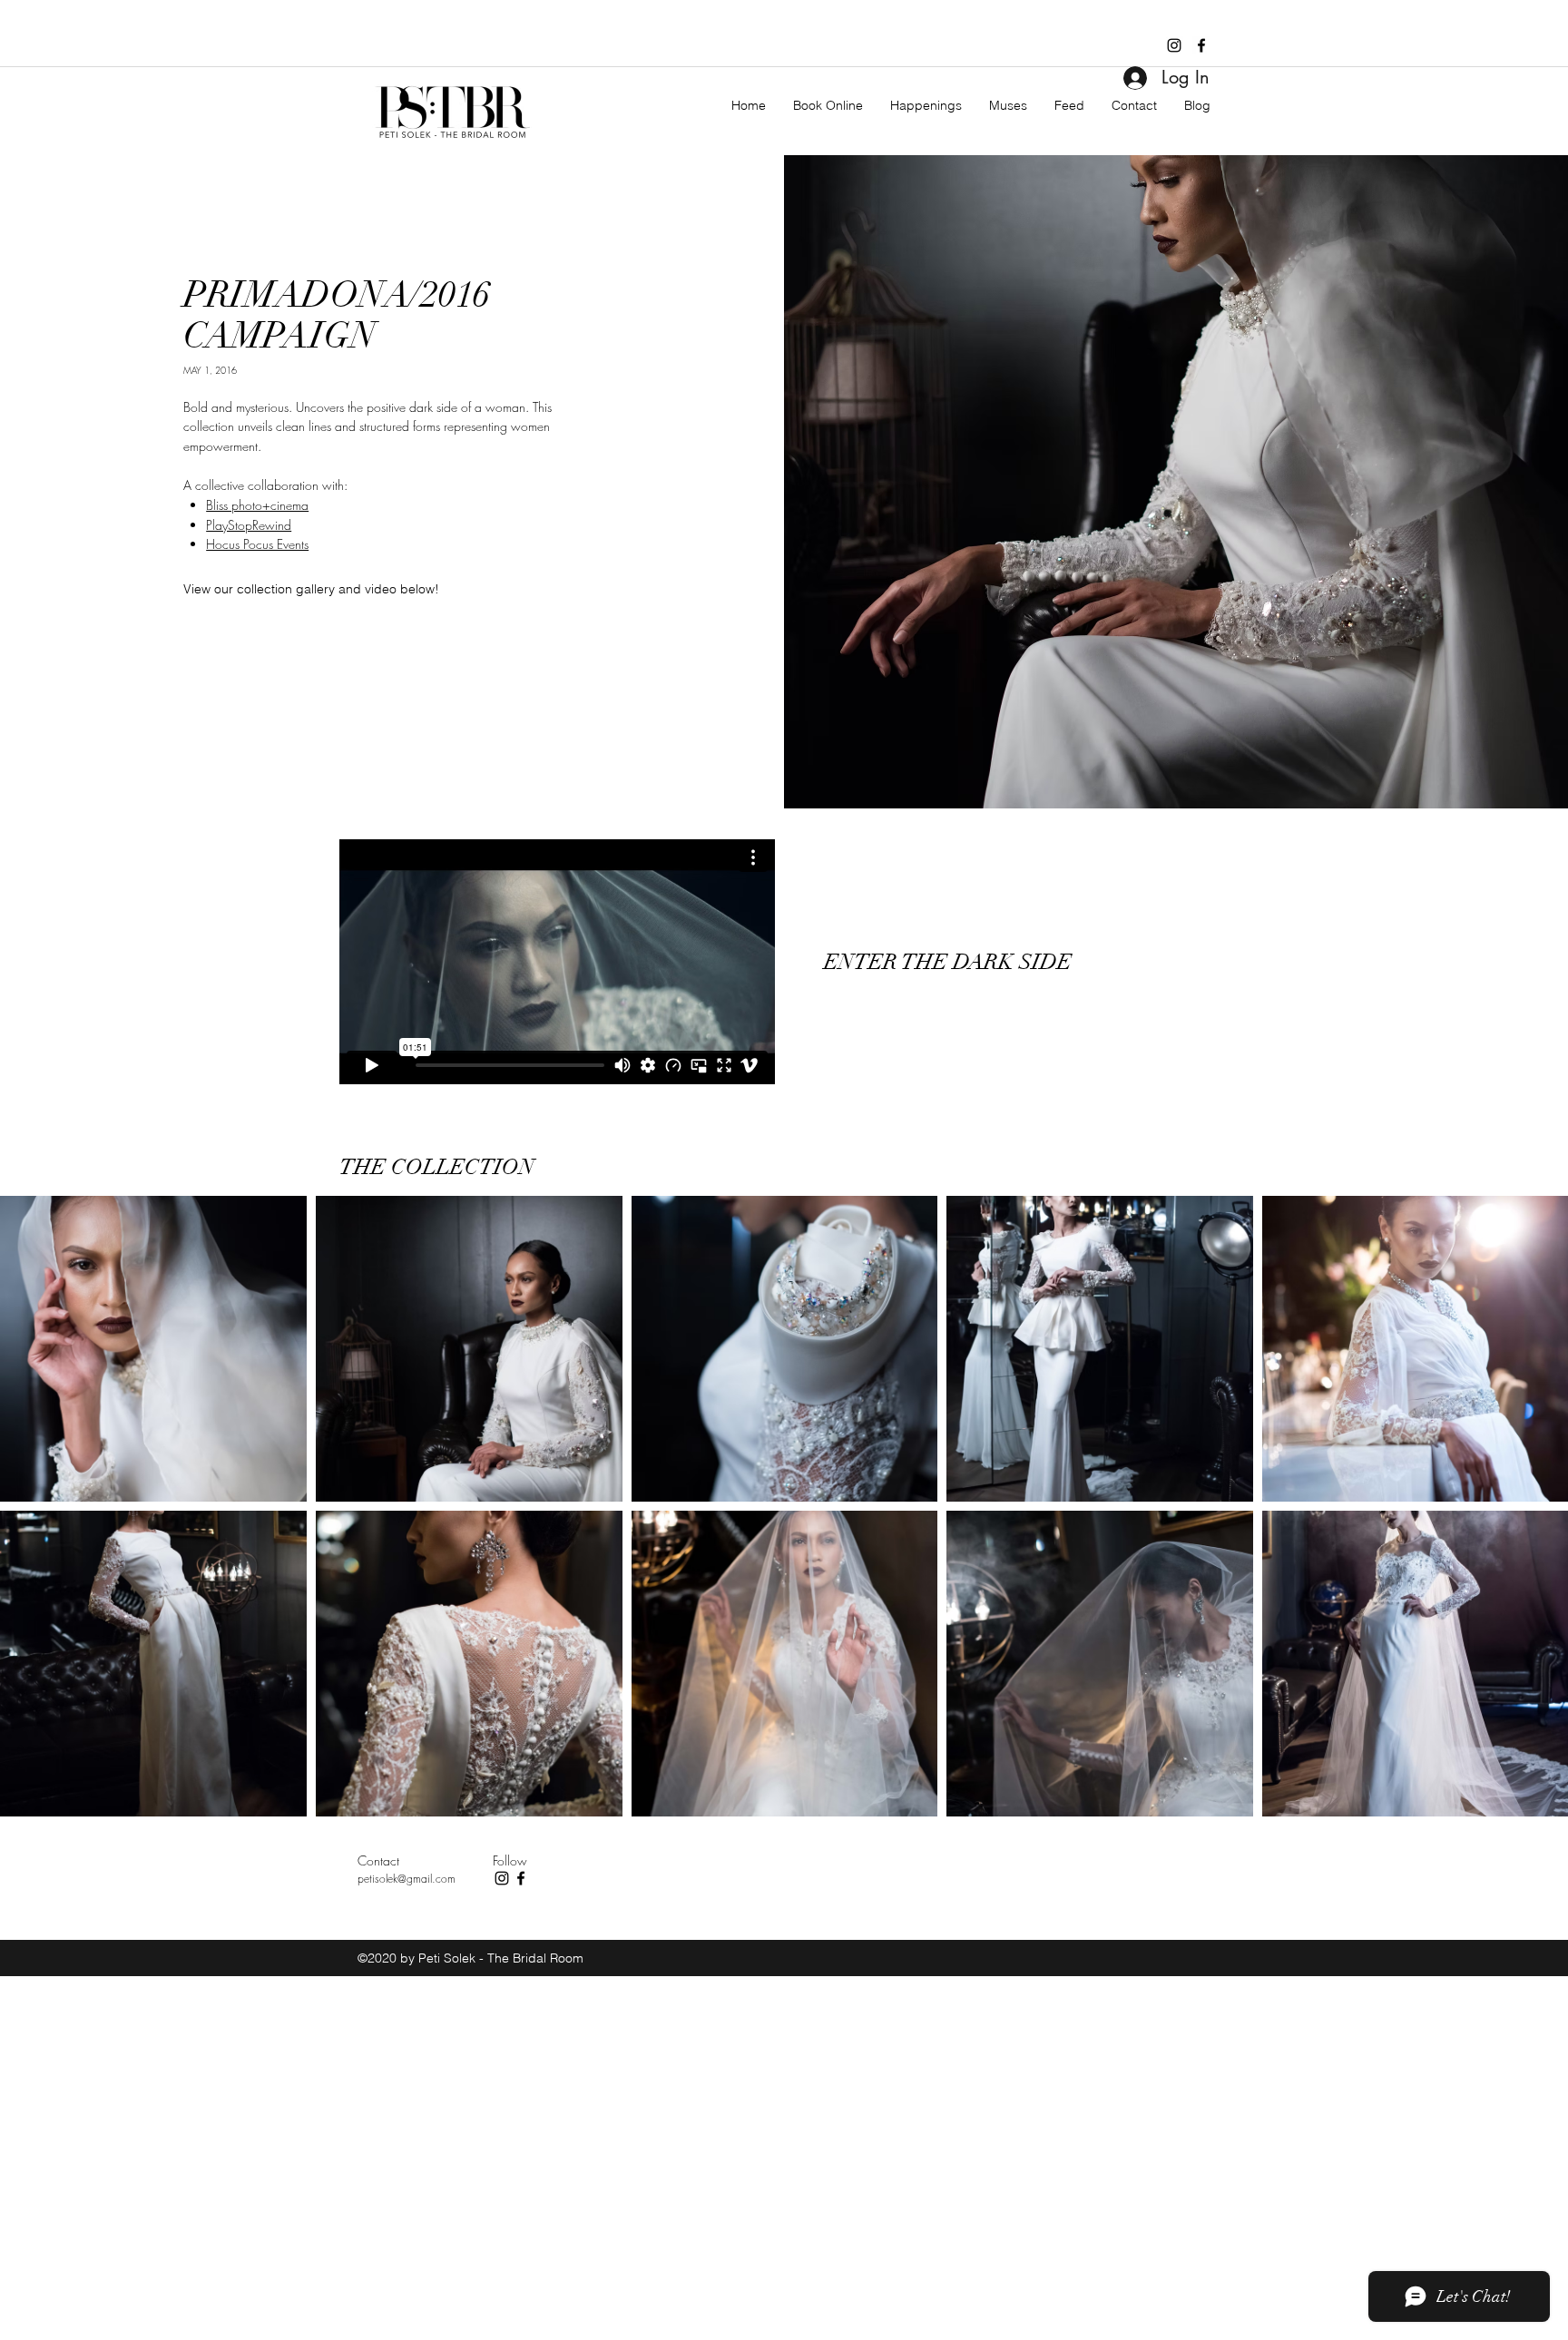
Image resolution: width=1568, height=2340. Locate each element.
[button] (308, 589)
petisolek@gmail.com (407, 1879)
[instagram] (1174, 45)
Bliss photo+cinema (257, 505)
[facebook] (1201, 45)
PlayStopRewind (249, 525)
